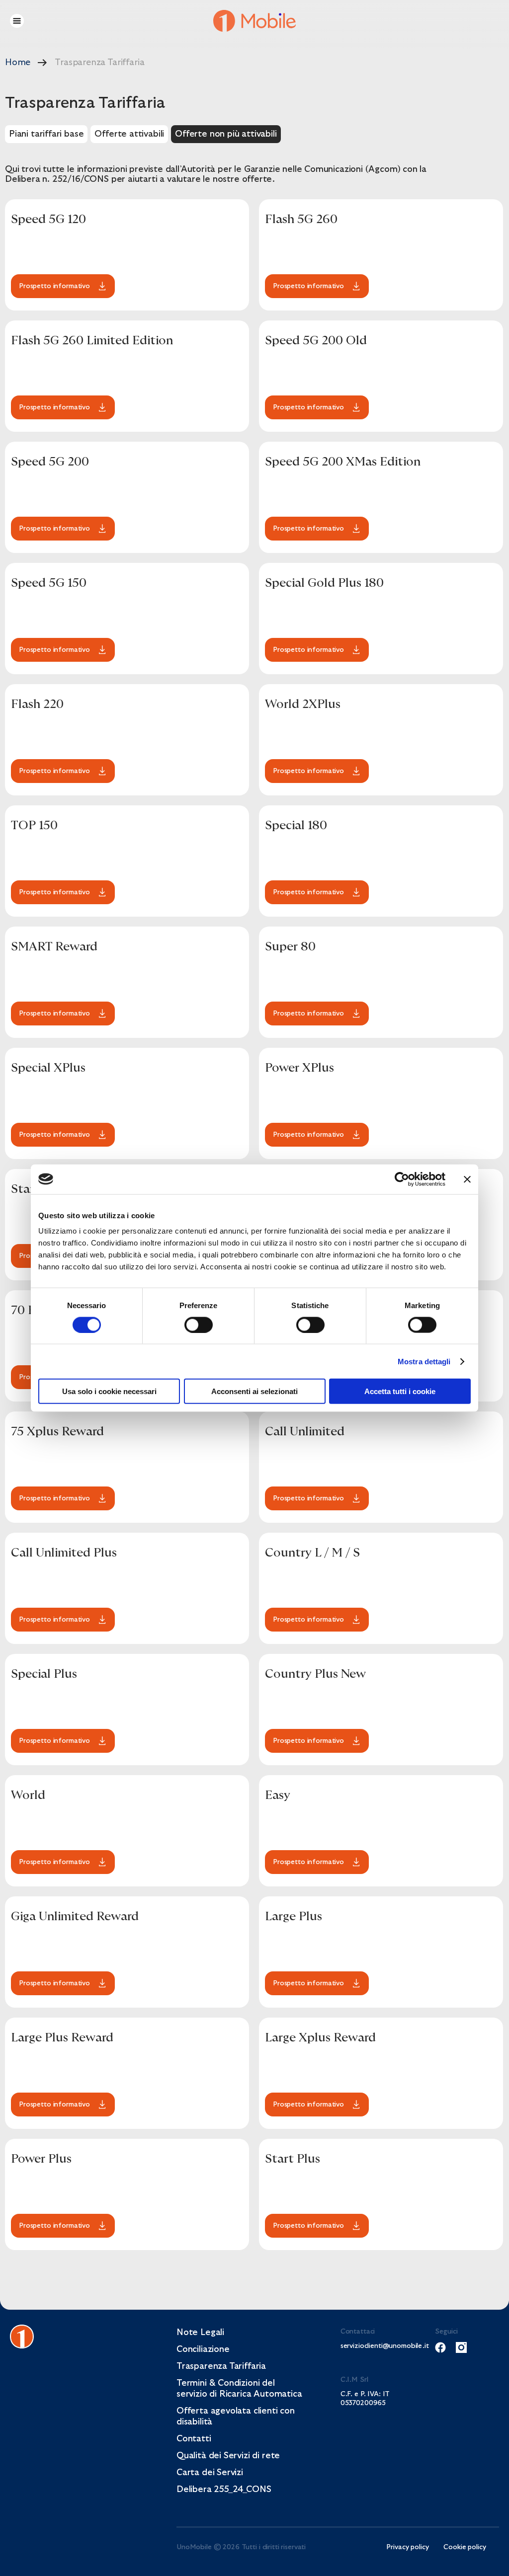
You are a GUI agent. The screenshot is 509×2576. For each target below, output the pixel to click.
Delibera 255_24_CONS (224, 2489)
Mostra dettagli (424, 1361)
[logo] (255, 20)
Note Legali (200, 2332)
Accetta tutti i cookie (400, 1391)
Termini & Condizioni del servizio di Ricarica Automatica (239, 2388)
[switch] (199, 1325)
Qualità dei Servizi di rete (228, 2456)
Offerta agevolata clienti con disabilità (236, 2416)
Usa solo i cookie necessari (109, 1391)
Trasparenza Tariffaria (221, 2366)
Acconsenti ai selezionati (254, 1391)
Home (18, 62)
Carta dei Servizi (210, 2472)
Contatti (194, 2439)
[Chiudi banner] (467, 1179)
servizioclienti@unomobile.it (372, 2346)
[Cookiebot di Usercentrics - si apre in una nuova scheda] (402, 1179)
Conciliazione (203, 2349)
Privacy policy (407, 2547)
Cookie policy (465, 2547)
